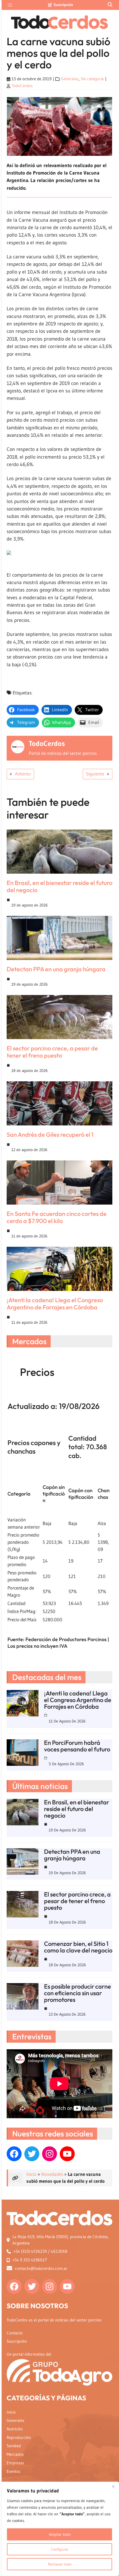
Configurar (60, 2549)
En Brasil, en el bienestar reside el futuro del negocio (59, 886)
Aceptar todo (60, 2534)
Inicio (31, 2174)
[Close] (113, 2486)
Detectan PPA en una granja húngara (56, 969)
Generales (70, 79)
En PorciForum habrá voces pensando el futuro (77, 1746)
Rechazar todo (60, 2564)
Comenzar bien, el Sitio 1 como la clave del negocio (78, 1947)
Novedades (52, 2174)
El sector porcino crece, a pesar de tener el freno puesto (52, 1052)
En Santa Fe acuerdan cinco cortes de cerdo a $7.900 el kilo (57, 1217)
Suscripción (63, 5)
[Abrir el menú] (10, 5)
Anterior (23, 774)
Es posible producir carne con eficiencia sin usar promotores (77, 1993)
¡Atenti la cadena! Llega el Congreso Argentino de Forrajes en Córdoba (55, 1304)
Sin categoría (92, 79)
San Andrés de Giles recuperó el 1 (50, 1135)
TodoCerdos (22, 86)
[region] (59, 2529)
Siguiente (95, 774)
